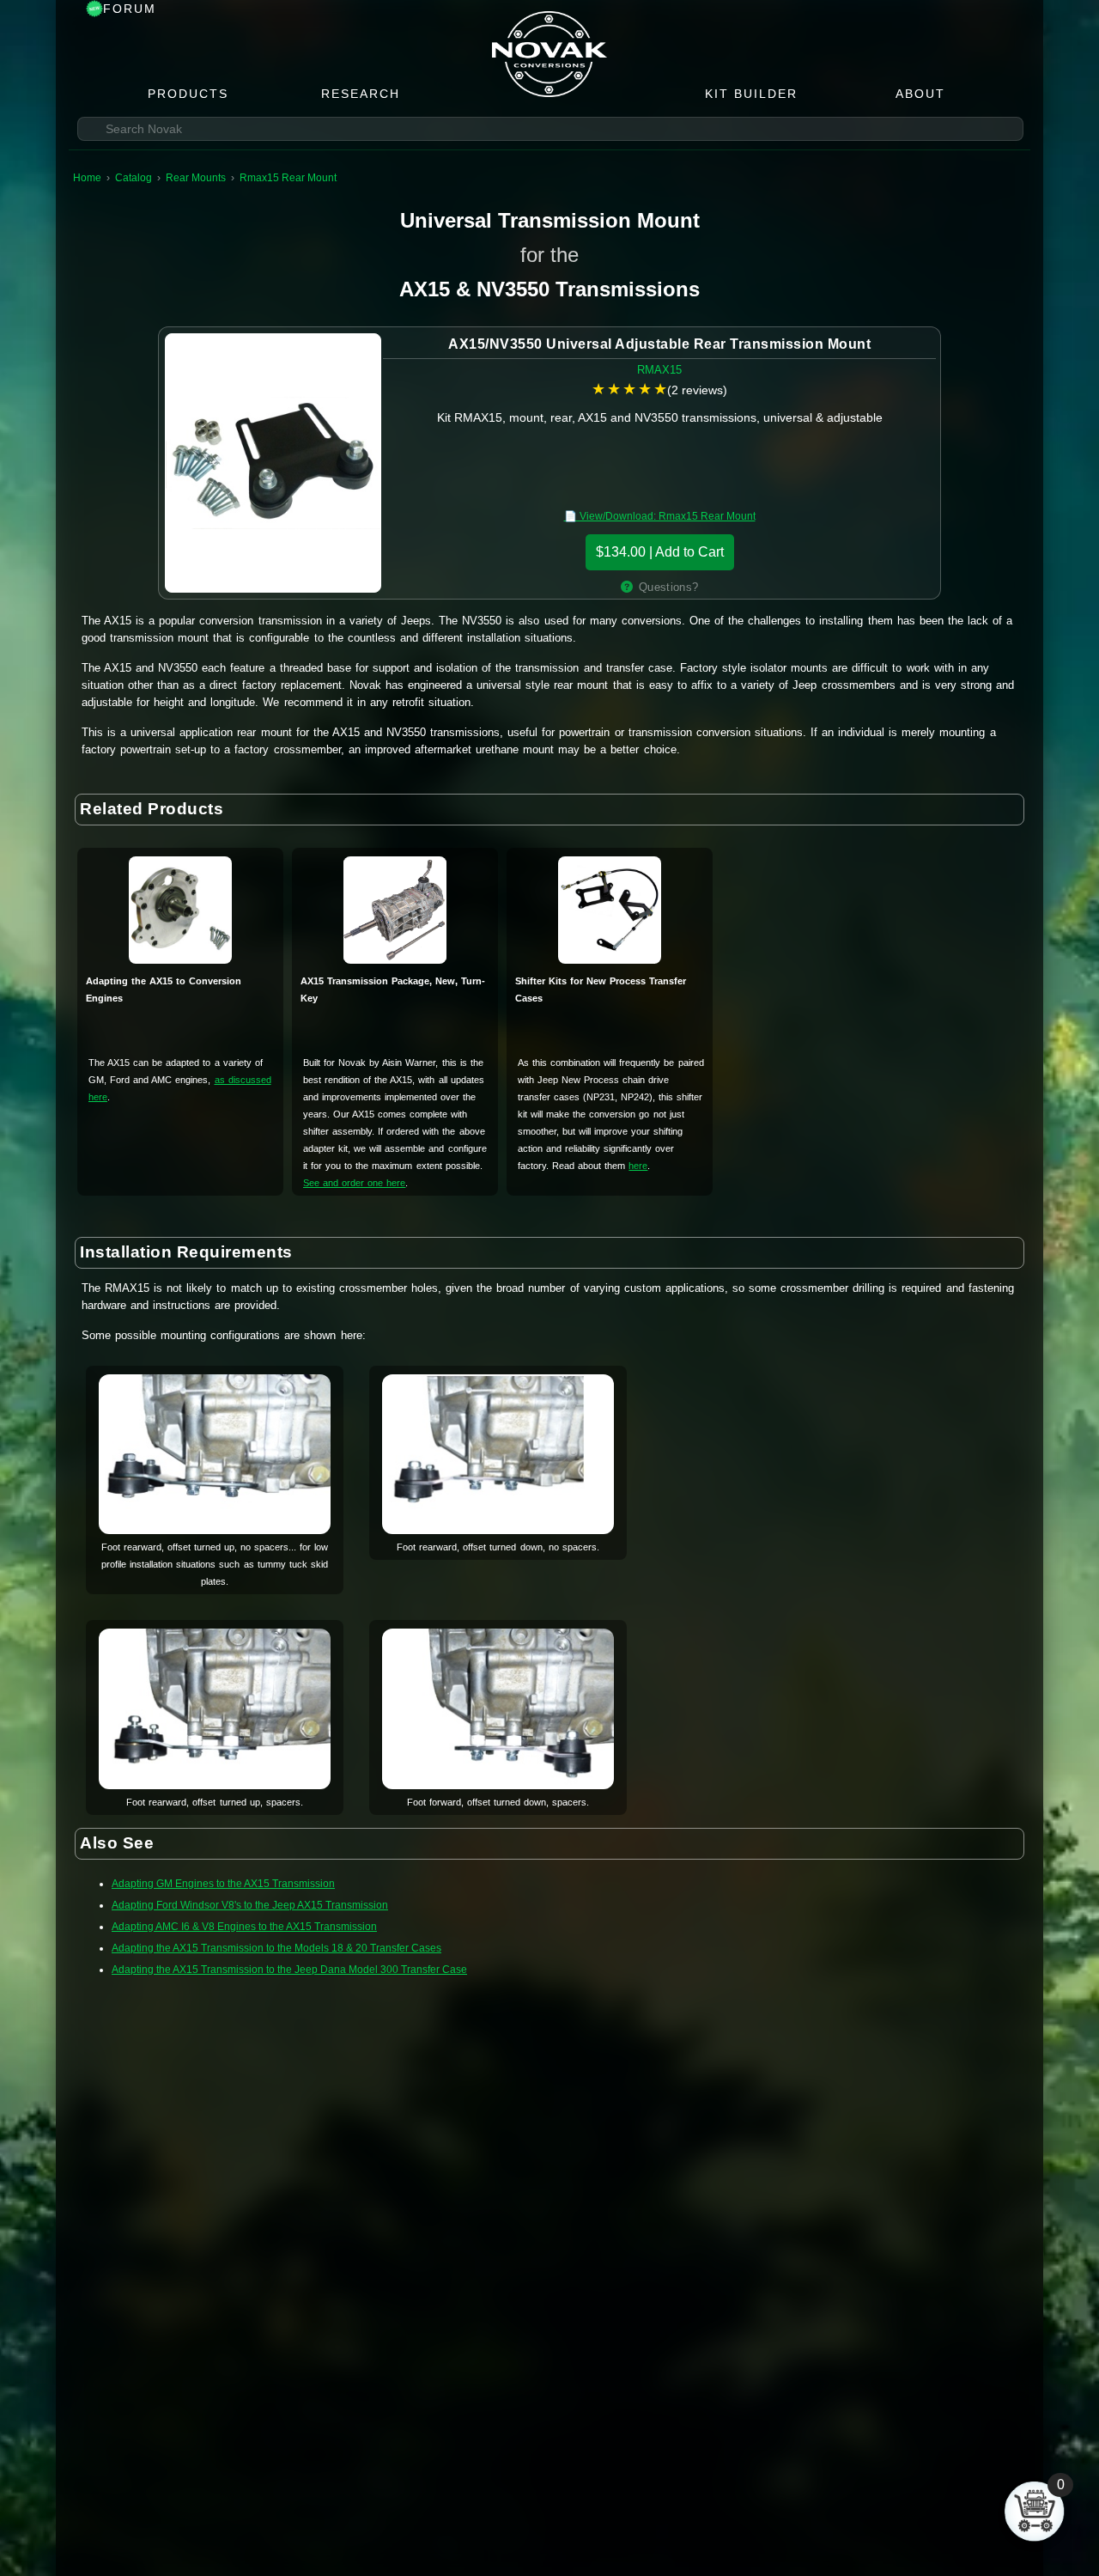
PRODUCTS (188, 94)
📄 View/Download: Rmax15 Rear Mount (660, 516)
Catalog (134, 178)
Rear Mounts (196, 178)
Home (87, 178)
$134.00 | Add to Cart (660, 552)
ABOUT (920, 94)
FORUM (130, 9)
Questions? (668, 587)
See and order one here (354, 1183)
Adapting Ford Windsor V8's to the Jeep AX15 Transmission (250, 1905)
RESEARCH (361, 94)
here (638, 1166)
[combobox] (550, 129)
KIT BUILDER (751, 94)
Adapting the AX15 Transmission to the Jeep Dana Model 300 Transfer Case (289, 1970)
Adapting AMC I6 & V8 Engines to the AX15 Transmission (244, 1927)
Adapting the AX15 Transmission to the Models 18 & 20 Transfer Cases (276, 1948)
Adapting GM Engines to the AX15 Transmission (223, 1884)
